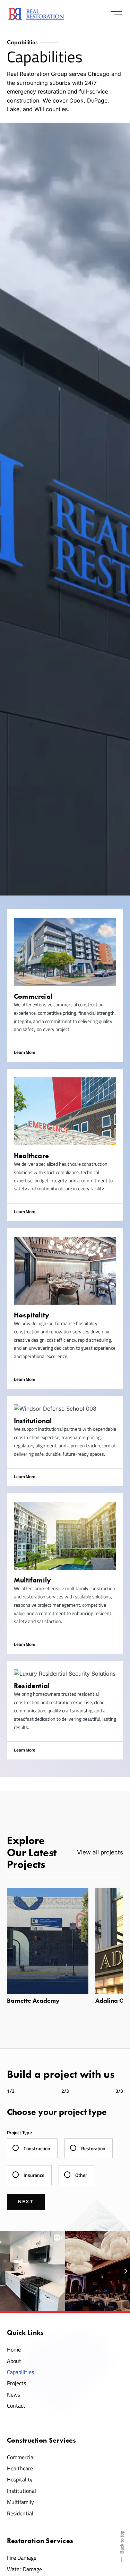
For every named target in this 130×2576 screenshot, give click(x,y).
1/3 (11, 2091)
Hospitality (20, 2479)
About (14, 2361)
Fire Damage (22, 2558)
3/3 (119, 2091)
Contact (16, 2406)
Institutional (21, 2491)
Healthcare (20, 2468)
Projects (16, 2383)
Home (14, 2349)
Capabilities (20, 2372)
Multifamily (20, 2502)
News (14, 2394)
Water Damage (24, 2569)
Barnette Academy (33, 2001)
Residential (20, 2513)
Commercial (21, 2457)
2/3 (65, 2091)
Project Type (19, 2132)
